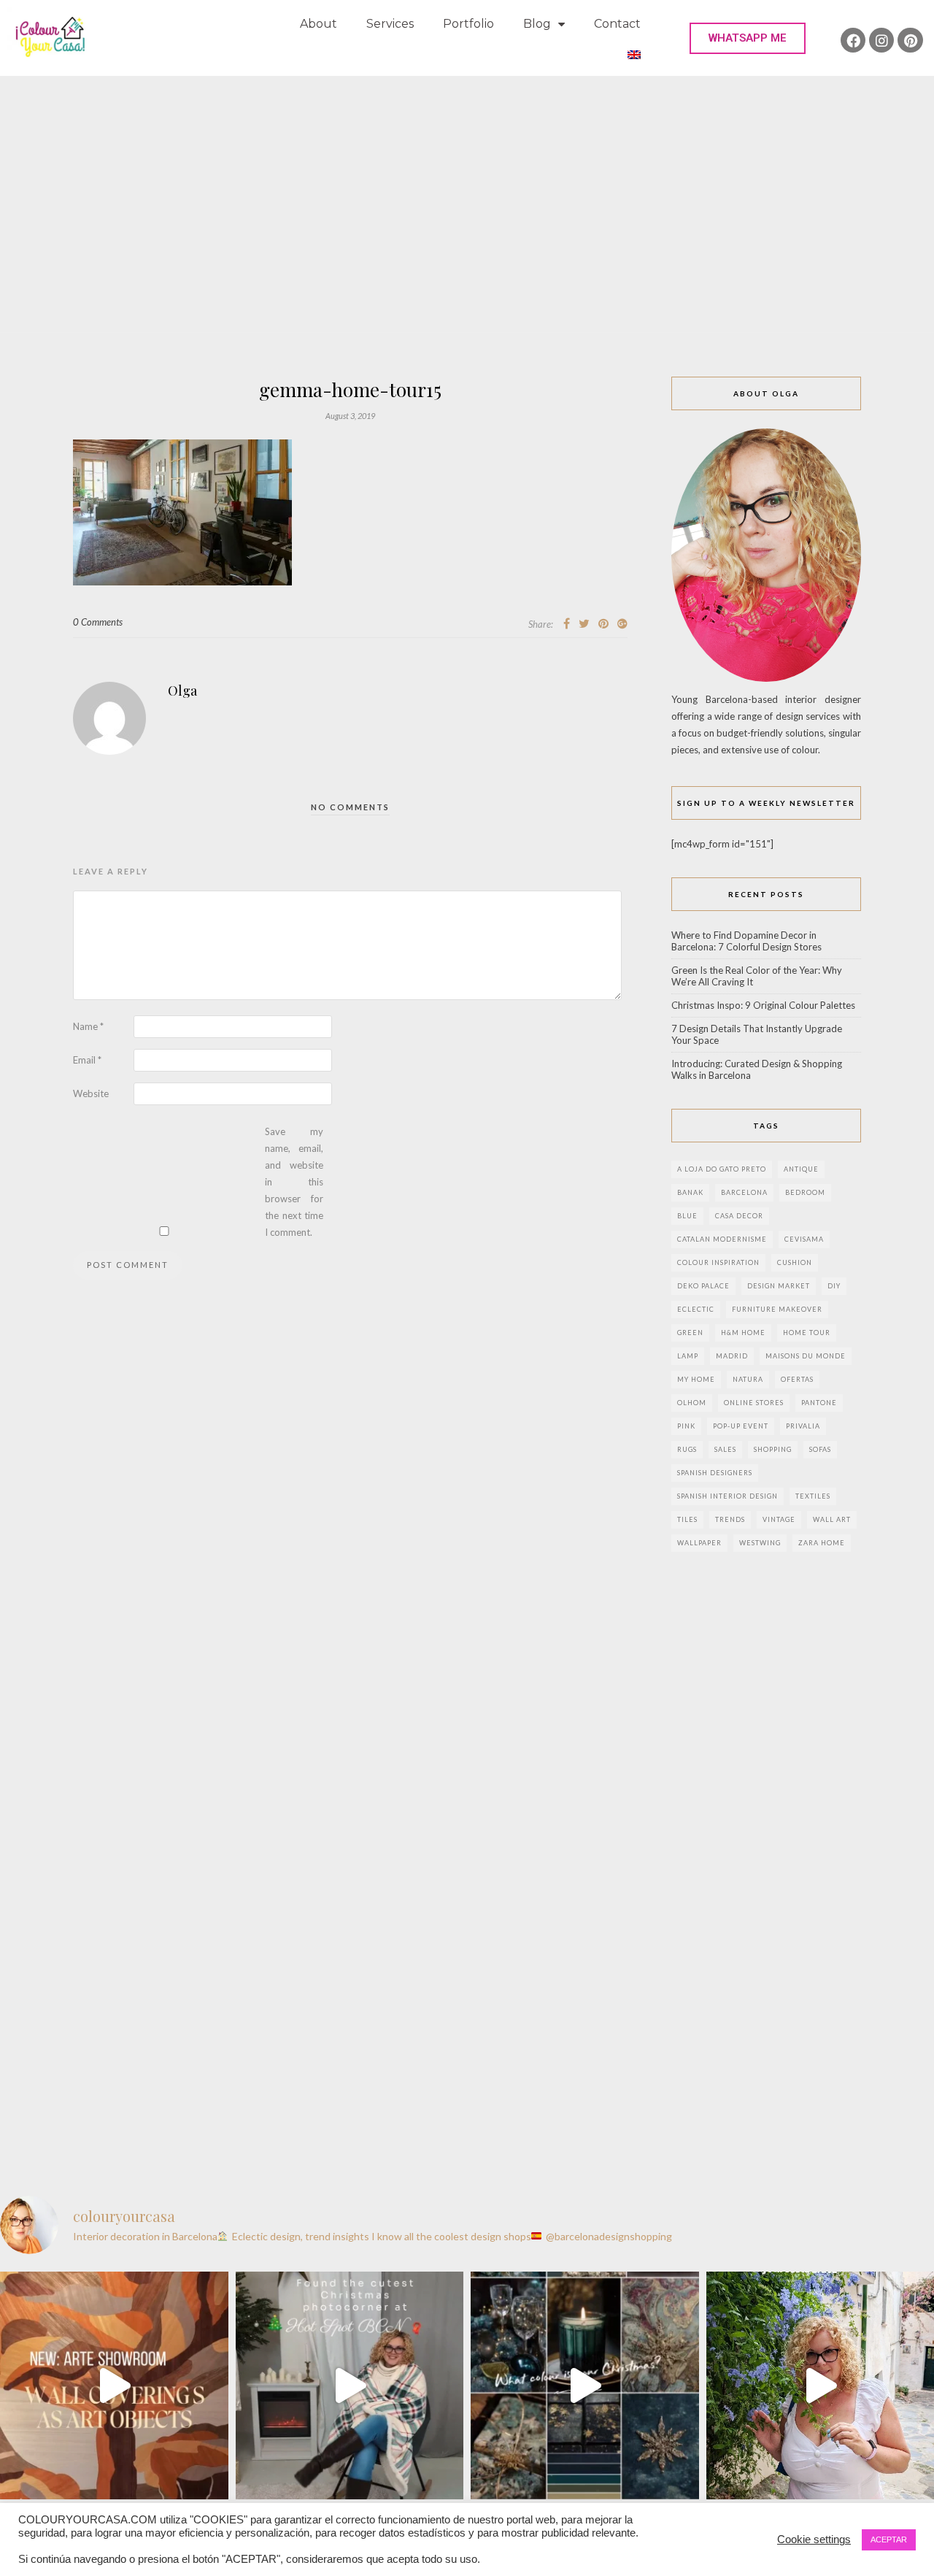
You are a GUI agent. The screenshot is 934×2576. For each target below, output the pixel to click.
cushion (795, 1262)
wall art (832, 1519)
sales (725, 1449)
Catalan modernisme (722, 1239)
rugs (687, 1449)
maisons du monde (806, 1356)
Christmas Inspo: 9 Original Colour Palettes (763, 1005)
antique (801, 1169)
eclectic (696, 1309)
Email (87, 1060)
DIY (834, 1286)
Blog (537, 24)
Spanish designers (715, 1473)
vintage (779, 1519)
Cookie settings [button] (814, 2540)
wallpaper (699, 1543)
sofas (820, 1449)
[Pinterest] (910, 40)
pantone (819, 1403)
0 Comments (98, 622)
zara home (822, 1543)
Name (88, 1026)
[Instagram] (881, 40)
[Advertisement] (467, 185)
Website (91, 1093)
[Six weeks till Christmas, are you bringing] (585, 2386)
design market (779, 1286)
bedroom (805, 1192)
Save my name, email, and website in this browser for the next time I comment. (294, 1182)
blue (687, 1216)
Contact (617, 24)
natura (748, 1379)
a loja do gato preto (722, 1169)
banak (690, 1192)
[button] (748, 38)
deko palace (703, 1286)
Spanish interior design (727, 1496)
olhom (692, 1403)
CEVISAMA (804, 1239)
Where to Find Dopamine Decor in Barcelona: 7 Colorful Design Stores (746, 941)
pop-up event (741, 1426)
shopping (773, 1449)
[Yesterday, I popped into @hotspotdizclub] (350, 2386)
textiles (813, 1496)
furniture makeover (777, 1309)
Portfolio (468, 24)
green (690, 1333)
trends (730, 1519)
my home (696, 1379)
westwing (760, 1543)
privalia (803, 1426)
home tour (807, 1333)
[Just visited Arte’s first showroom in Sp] (114, 2386)
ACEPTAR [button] (889, 2540)
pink (686, 1426)
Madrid (732, 1356)
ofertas (797, 1379)
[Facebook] (853, 40)
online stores (754, 1403)
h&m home (743, 1333)
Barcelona (744, 1192)
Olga (182, 691)
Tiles (687, 1519)
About (319, 24)
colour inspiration (718, 1262)
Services (390, 24)
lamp (688, 1356)
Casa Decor (739, 1216)
